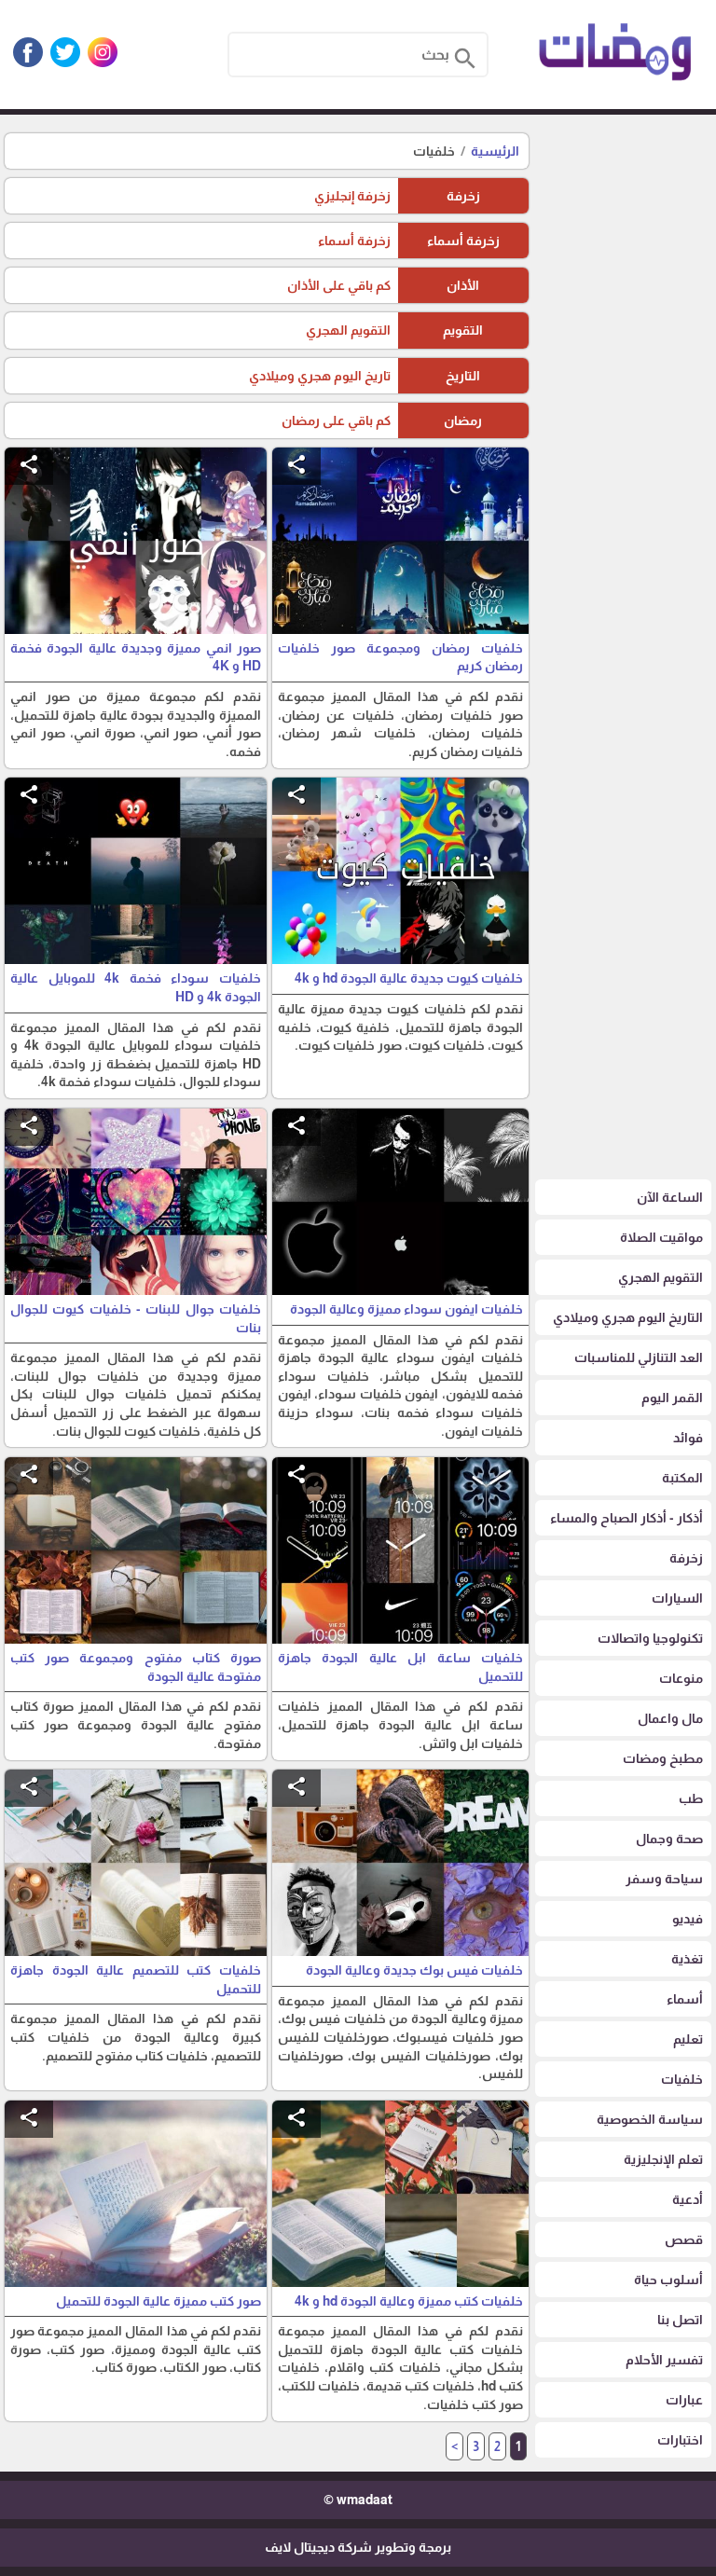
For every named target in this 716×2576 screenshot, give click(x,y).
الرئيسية (495, 151)
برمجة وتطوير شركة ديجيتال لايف (358, 2547)
